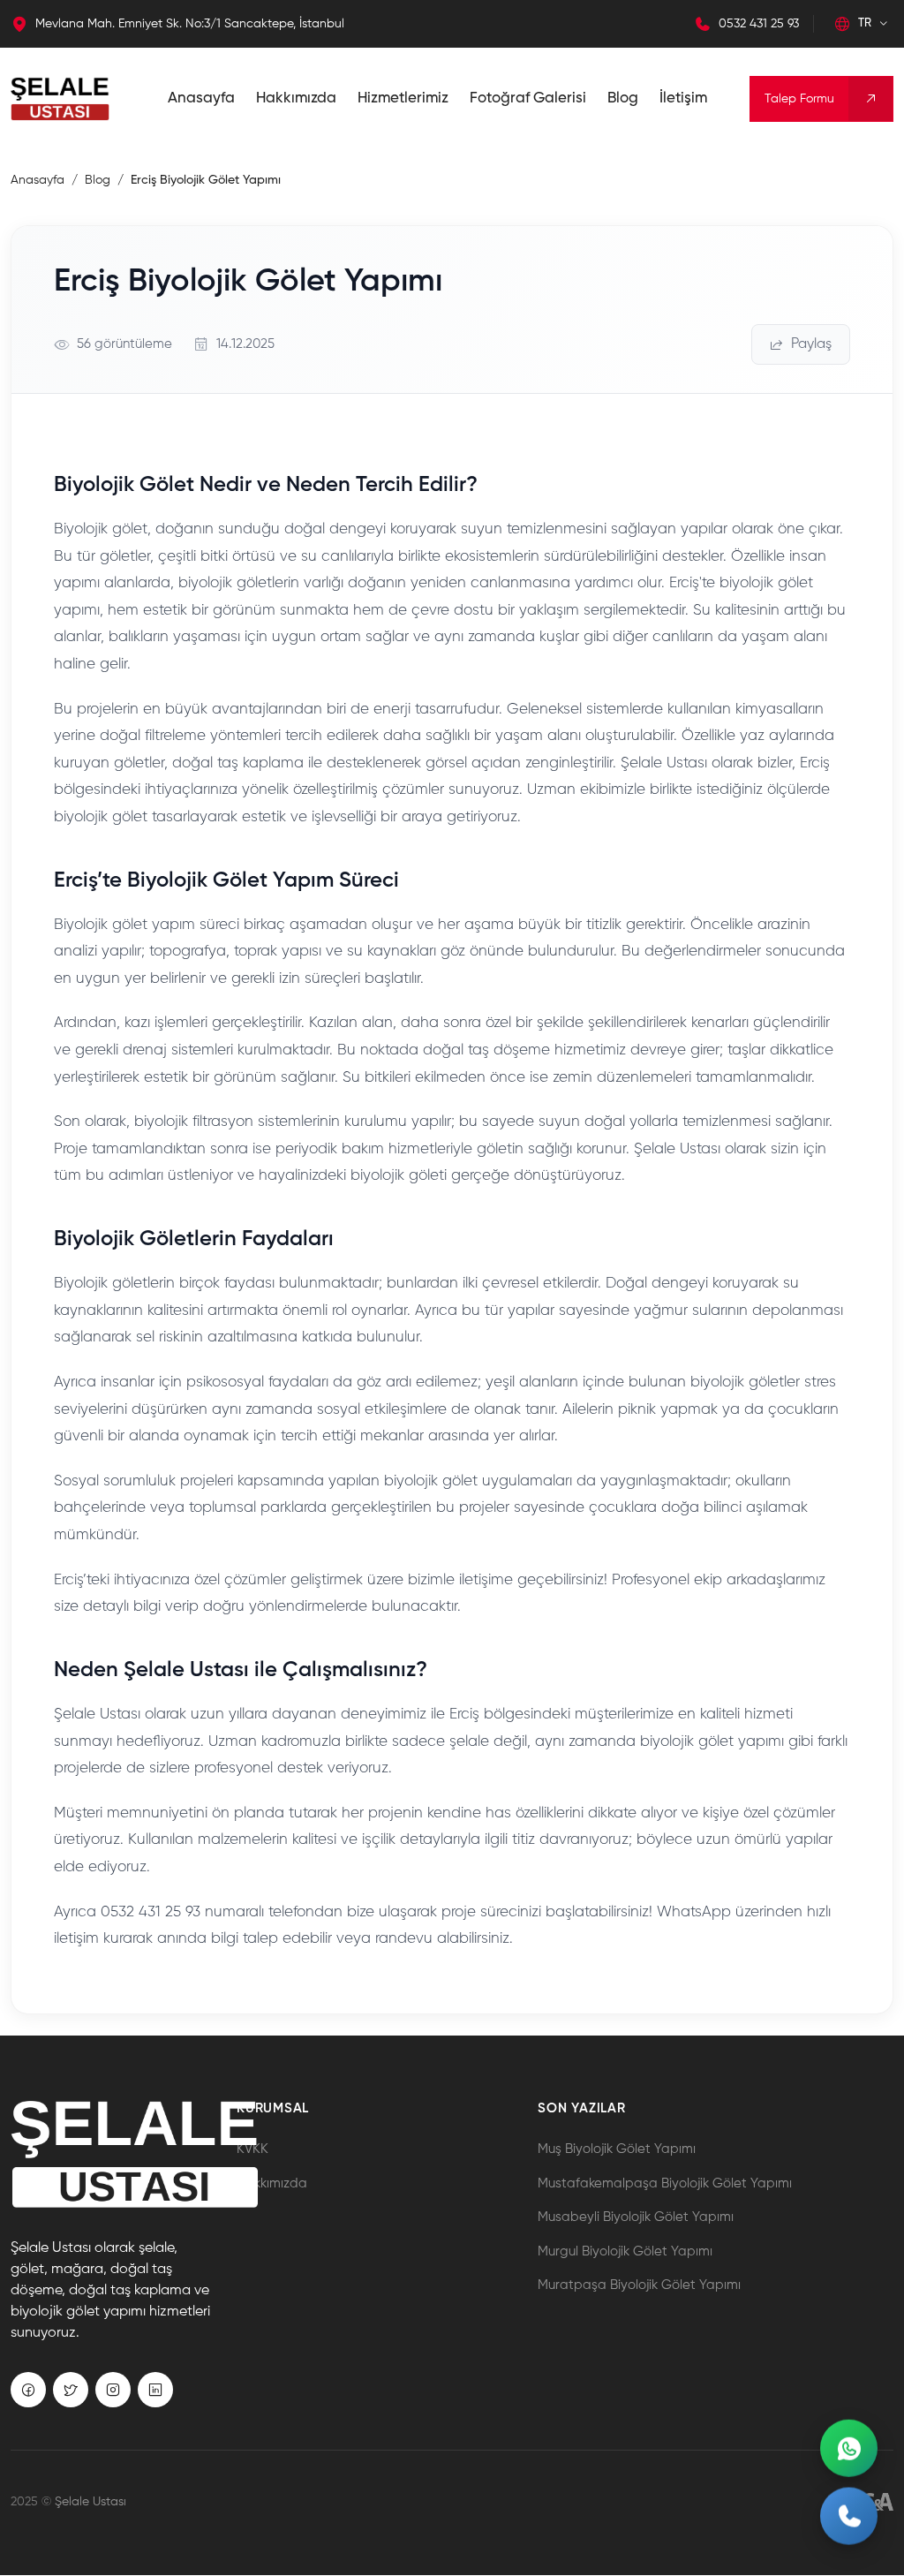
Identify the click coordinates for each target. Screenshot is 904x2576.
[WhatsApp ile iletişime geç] (849, 2449)
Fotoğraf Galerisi (528, 98)
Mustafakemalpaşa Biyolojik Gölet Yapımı (665, 2183)
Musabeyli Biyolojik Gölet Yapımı (636, 2217)
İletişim (683, 98)
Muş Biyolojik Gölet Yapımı (617, 2149)
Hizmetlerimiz (403, 98)
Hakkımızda (296, 98)
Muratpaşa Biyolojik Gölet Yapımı (639, 2285)
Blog (623, 98)
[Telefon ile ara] (849, 2520)
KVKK (252, 2149)
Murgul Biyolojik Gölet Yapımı (625, 2251)
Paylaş (811, 344)
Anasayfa (201, 98)
